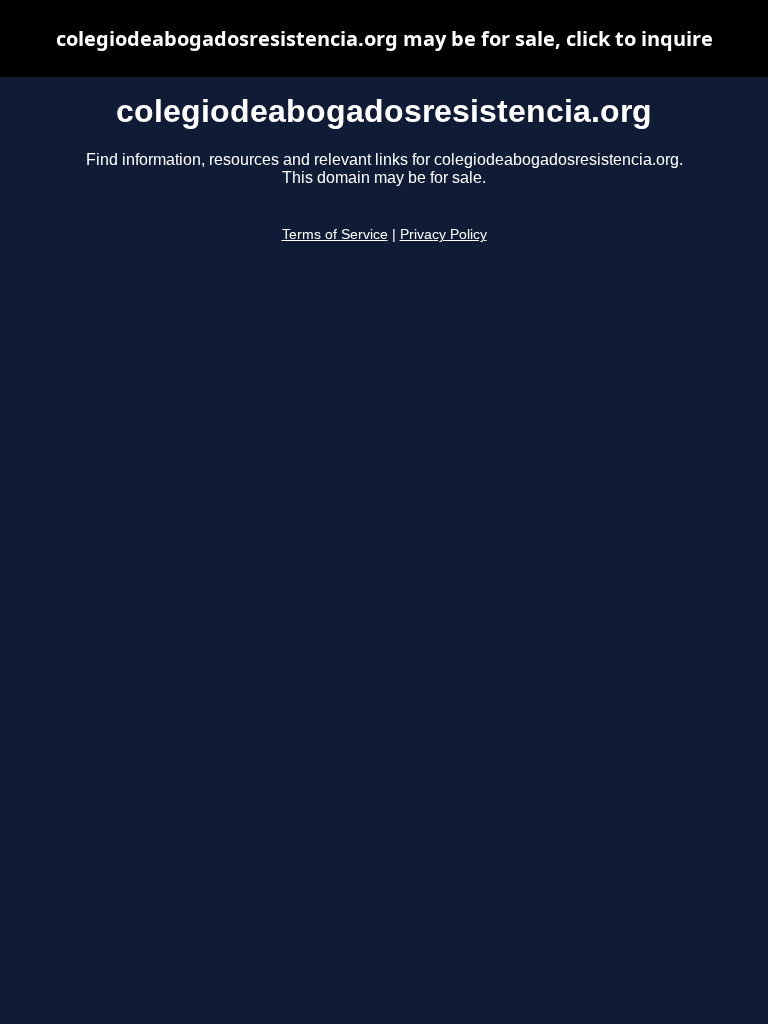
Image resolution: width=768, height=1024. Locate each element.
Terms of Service (335, 234)
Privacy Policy (443, 234)
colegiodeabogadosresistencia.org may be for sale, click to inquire (384, 38)
